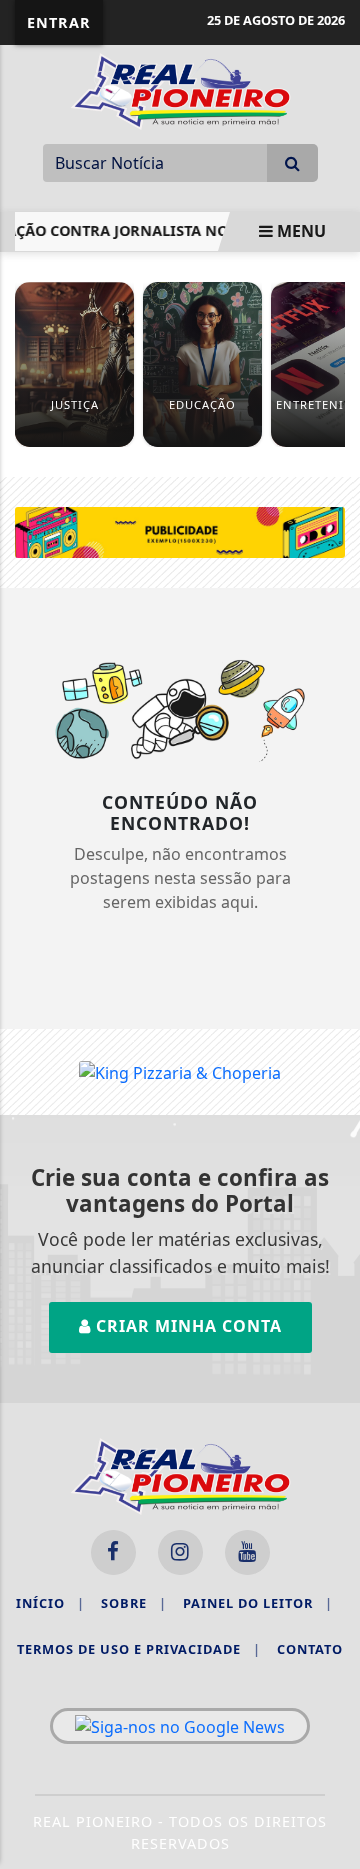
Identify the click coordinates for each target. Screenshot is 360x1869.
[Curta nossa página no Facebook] (113, 1552)
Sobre (134, 1603)
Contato (310, 1649)
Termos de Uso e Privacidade (139, 1649)
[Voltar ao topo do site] (329, 1028)
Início (50, 1603)
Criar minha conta (186, 1326)
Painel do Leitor (258, 1603)
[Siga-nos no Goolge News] (180, 1726)
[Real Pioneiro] (180, 90)
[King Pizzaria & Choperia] (180, 531)
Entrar (59, 22)
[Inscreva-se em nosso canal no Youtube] (247, 1552)
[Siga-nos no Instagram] (180, 1552)
